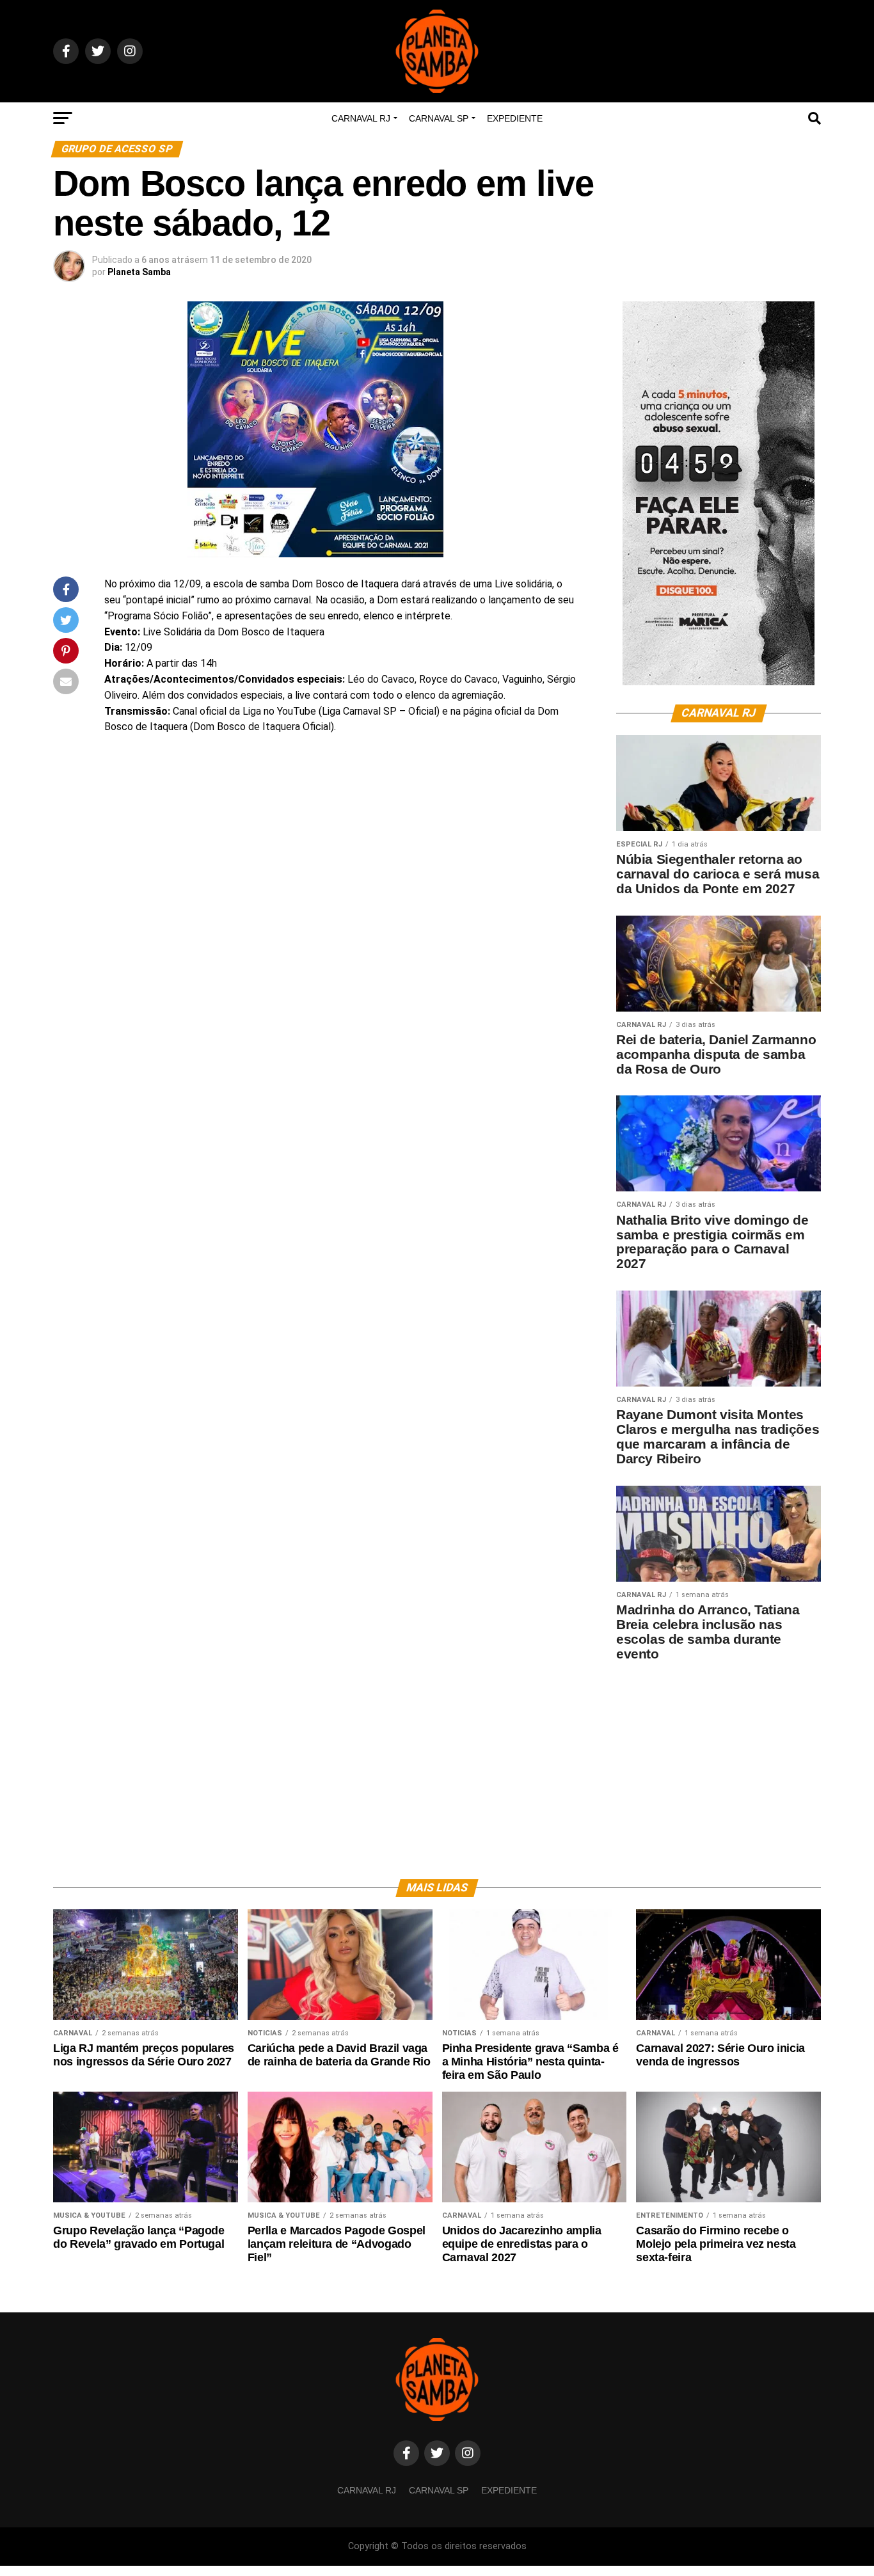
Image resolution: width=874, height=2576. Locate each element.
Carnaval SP (439, 118)
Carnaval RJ (361, 118)
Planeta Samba (139, 272)
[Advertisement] (719, 1761)
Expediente (515, 118)
